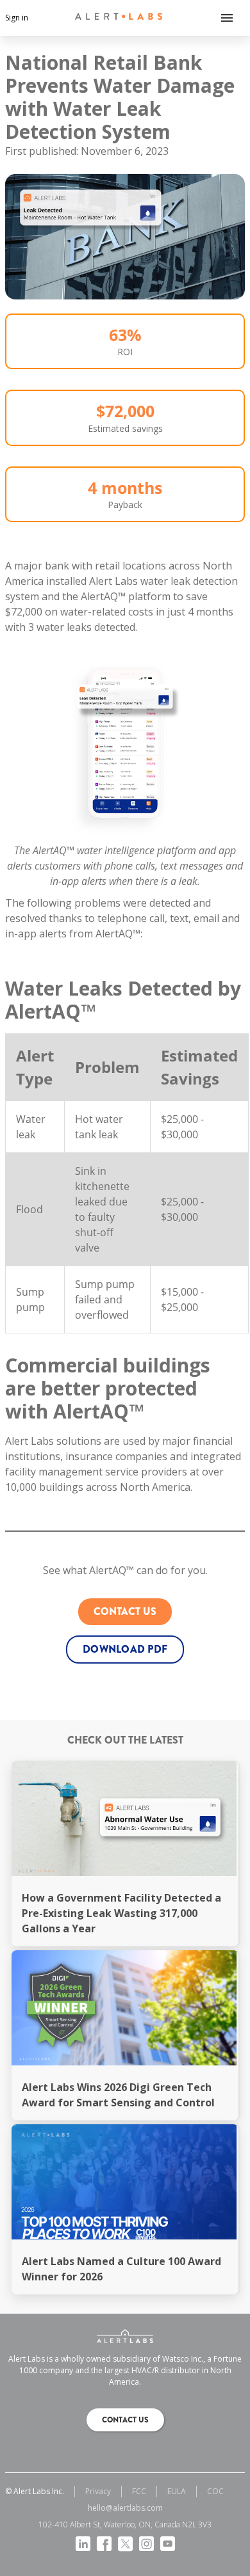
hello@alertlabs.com (125, 2508)
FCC (139, 2491)
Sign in (17, 18)
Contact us (125, 1611)
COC (215, 2491)
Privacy (98, 2491)
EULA (177, 2491)
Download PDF (125, 1649)
